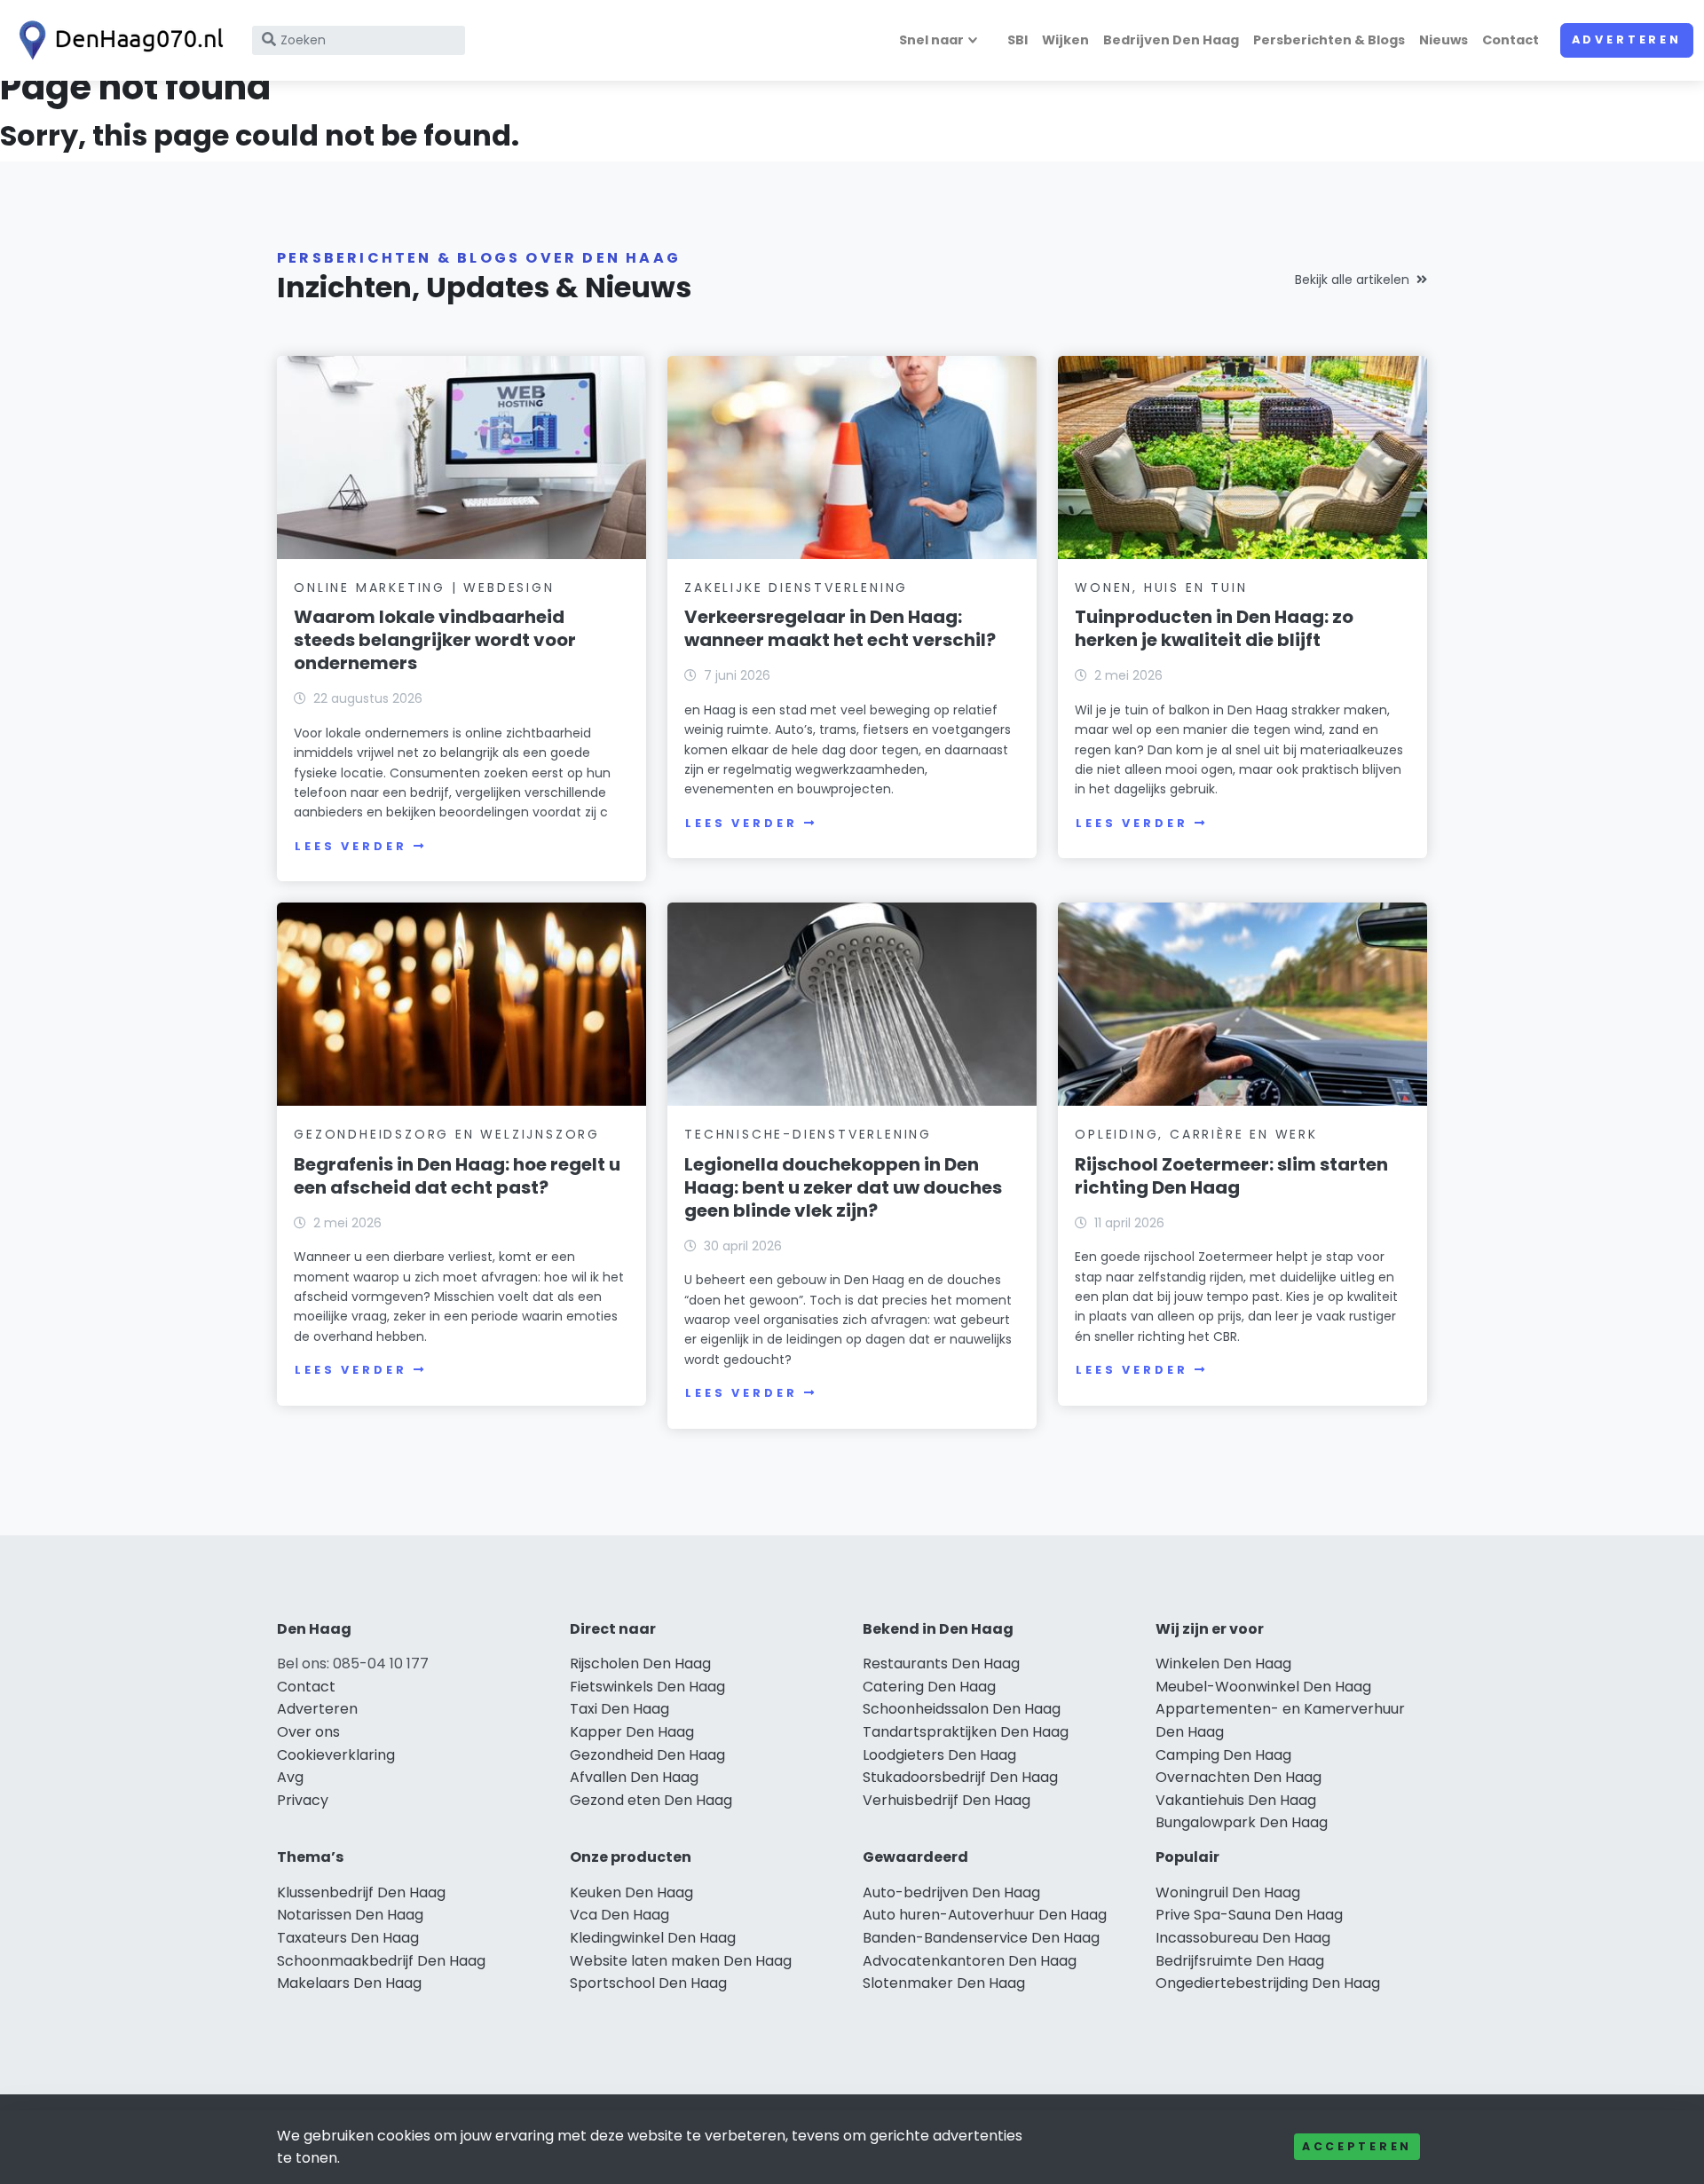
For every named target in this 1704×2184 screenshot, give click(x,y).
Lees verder (351, 846)
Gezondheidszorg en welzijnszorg (447, 1134)
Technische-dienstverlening (808, 1134)
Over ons (308, 1732)
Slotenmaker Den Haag (944, 1983)
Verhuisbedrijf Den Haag (947, 1800)
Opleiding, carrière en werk (1196, 1134)
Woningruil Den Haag (1228, 1892)
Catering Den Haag (929, 1687)
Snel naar (931, 40)
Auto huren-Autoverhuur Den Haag (985, 1915)
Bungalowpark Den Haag (1242, 1822)
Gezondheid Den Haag (647, 1755)
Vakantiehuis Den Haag (1236, 1800)
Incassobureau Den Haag (1243, 1938)
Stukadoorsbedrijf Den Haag (960, 1777)
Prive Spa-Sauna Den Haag (1249, 1915)
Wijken (1065, 40)
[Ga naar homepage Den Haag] (117, 40)
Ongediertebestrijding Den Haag (1268, 1983)
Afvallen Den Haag (634, 1777)
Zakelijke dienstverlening (796, 587)
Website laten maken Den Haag (681, 1961)
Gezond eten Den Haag (651, 1800)
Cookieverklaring (336, 1755)
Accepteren (1357, 2146)
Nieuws (1444, 40)
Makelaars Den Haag (349, 1983)
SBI (1018, 40)
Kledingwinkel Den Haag (653, 1938)
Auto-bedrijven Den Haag (951, 1892)
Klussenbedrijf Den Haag (361, 1892)
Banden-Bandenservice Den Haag (981, 1938)
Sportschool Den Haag (648, 1983)
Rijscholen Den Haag (640, 1664)
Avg (290, 1777)
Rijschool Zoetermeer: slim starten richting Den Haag (1231, 1176)
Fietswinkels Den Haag (647, 1687)
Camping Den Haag (1223, 1755)
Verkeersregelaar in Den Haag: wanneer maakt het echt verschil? (840, 628)
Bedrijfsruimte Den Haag (1240, 1961)
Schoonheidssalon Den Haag (962, 1709)
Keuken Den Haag (631, 1892)
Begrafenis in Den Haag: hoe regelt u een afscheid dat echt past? (457, 1176)
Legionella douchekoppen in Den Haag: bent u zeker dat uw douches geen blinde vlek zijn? (843, 1187)
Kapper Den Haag (632, 1732)
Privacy (303, 1800)
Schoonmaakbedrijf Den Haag (381, 1961)
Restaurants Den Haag (941, 1664)
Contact (1511, 40)
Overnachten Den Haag (1239, 1777)
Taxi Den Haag (619, 1709)
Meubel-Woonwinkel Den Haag (1263, 1687)
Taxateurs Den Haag (348, 1938)
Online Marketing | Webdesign (424, 587)
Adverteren (1627, 39)
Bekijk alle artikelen (1352, 280)
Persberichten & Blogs (1329, 40)
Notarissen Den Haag (350, 1915)
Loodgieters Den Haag (939, 1755)
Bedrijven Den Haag (1171, 40)
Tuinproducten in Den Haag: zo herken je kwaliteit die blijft (1214, 628)
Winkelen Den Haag (1223, 1664)
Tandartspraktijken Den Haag (966, 1732)
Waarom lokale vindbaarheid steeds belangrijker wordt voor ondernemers (435, 640)
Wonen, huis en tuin (1161, 587)
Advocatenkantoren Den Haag (970, 1961)
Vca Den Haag (619, 1915)
